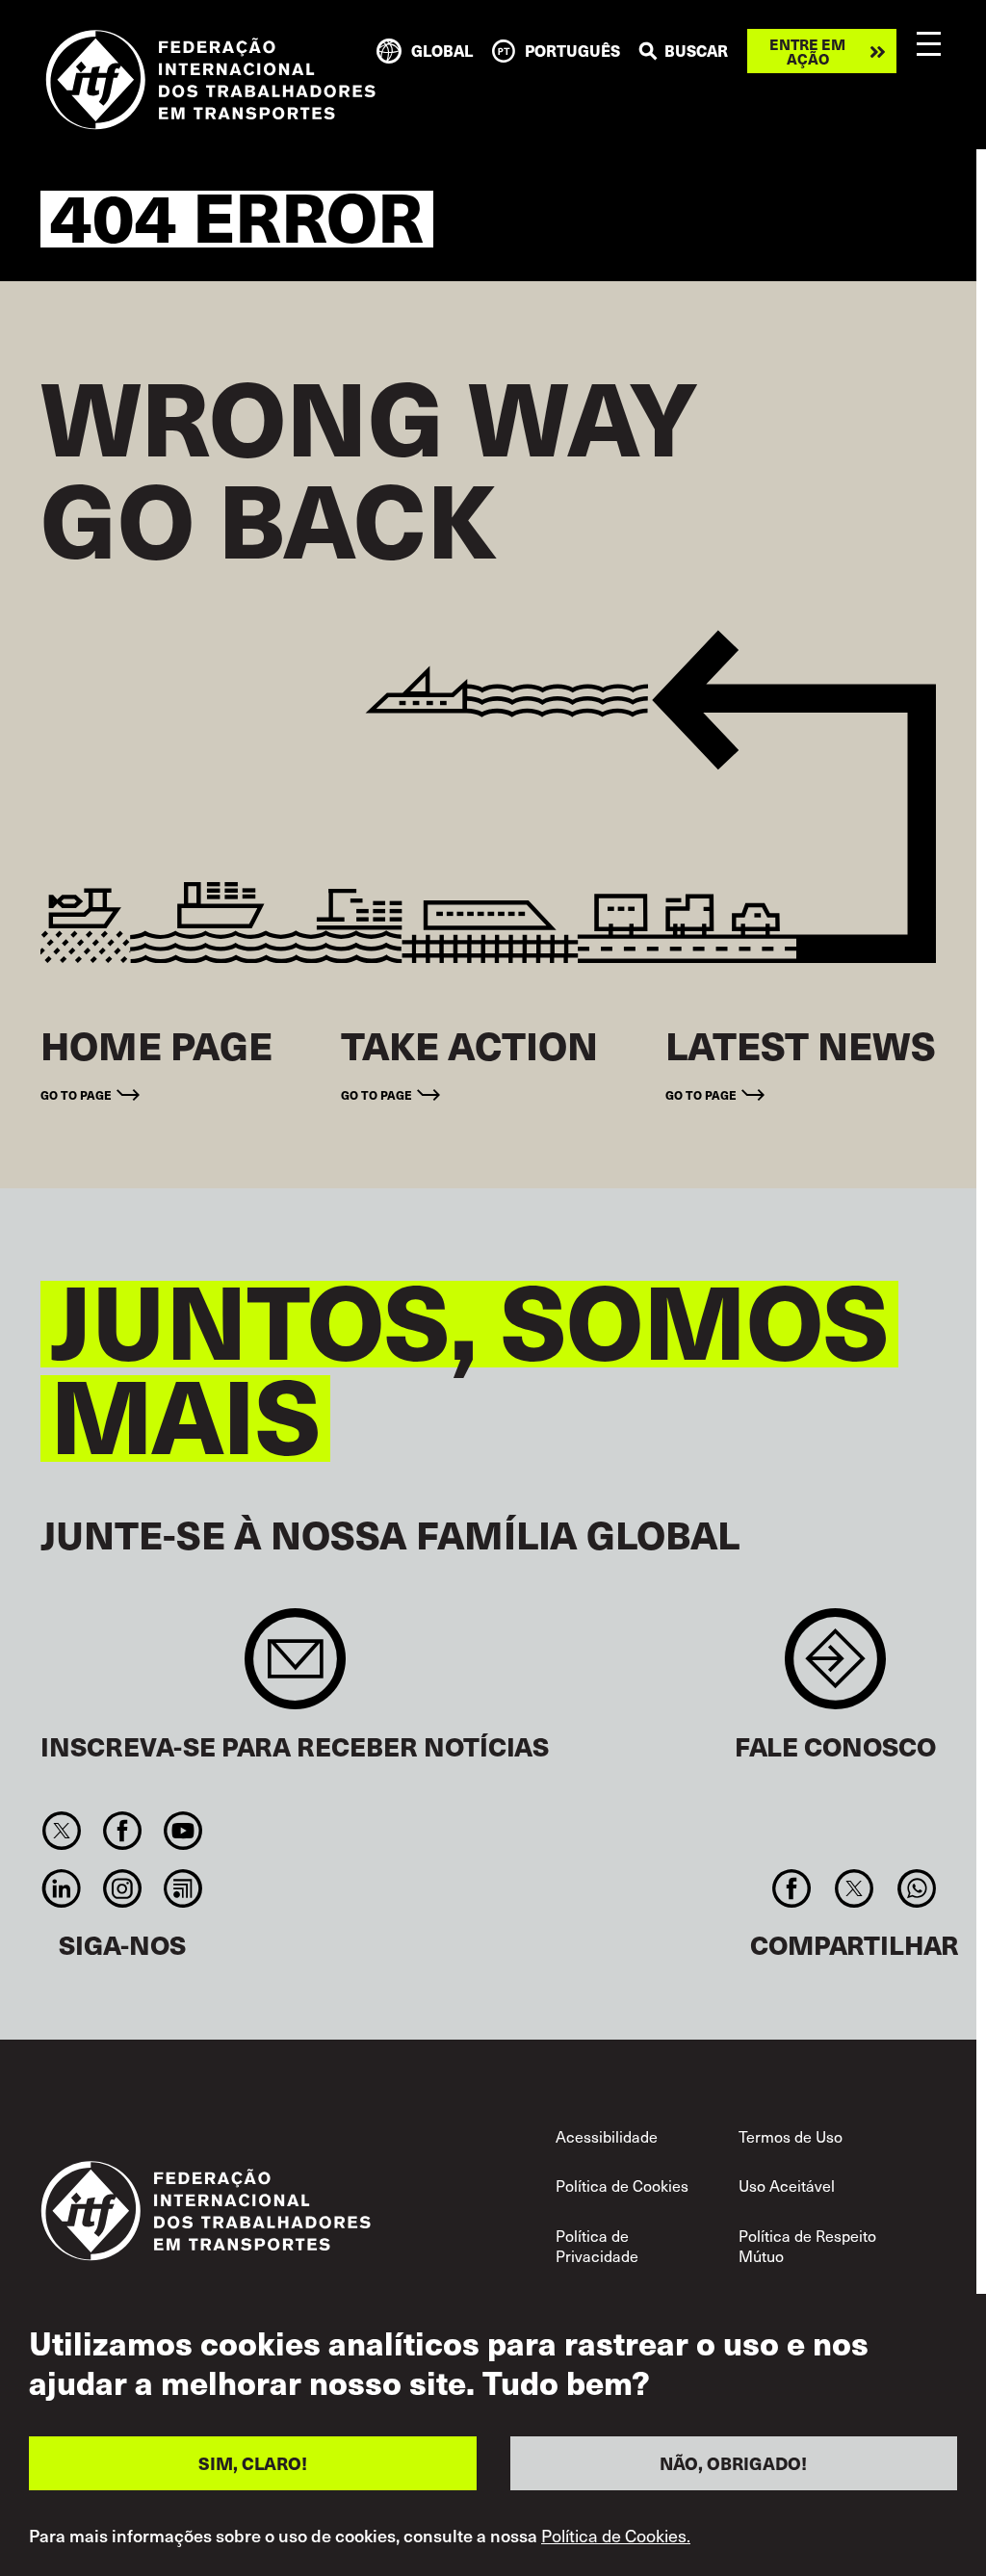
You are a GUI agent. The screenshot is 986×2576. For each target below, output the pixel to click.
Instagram (122, 1888)
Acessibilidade (607, 2136)
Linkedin (61, 1888)
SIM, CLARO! (253, 2463)
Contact (835, 1668)
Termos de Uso (791, 2136)
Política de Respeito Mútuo (807, 2246)
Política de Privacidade (597, 2246)
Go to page (76, 1094)
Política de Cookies (622, 2185)
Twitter (61, 1831)
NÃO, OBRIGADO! (733, 2463)
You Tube (183, 1831)
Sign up (295, 1668)
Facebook (122, 1831)
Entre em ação (807, 51)
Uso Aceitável (787, 2185)
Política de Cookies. (616, 2536)
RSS (183, 1888)
